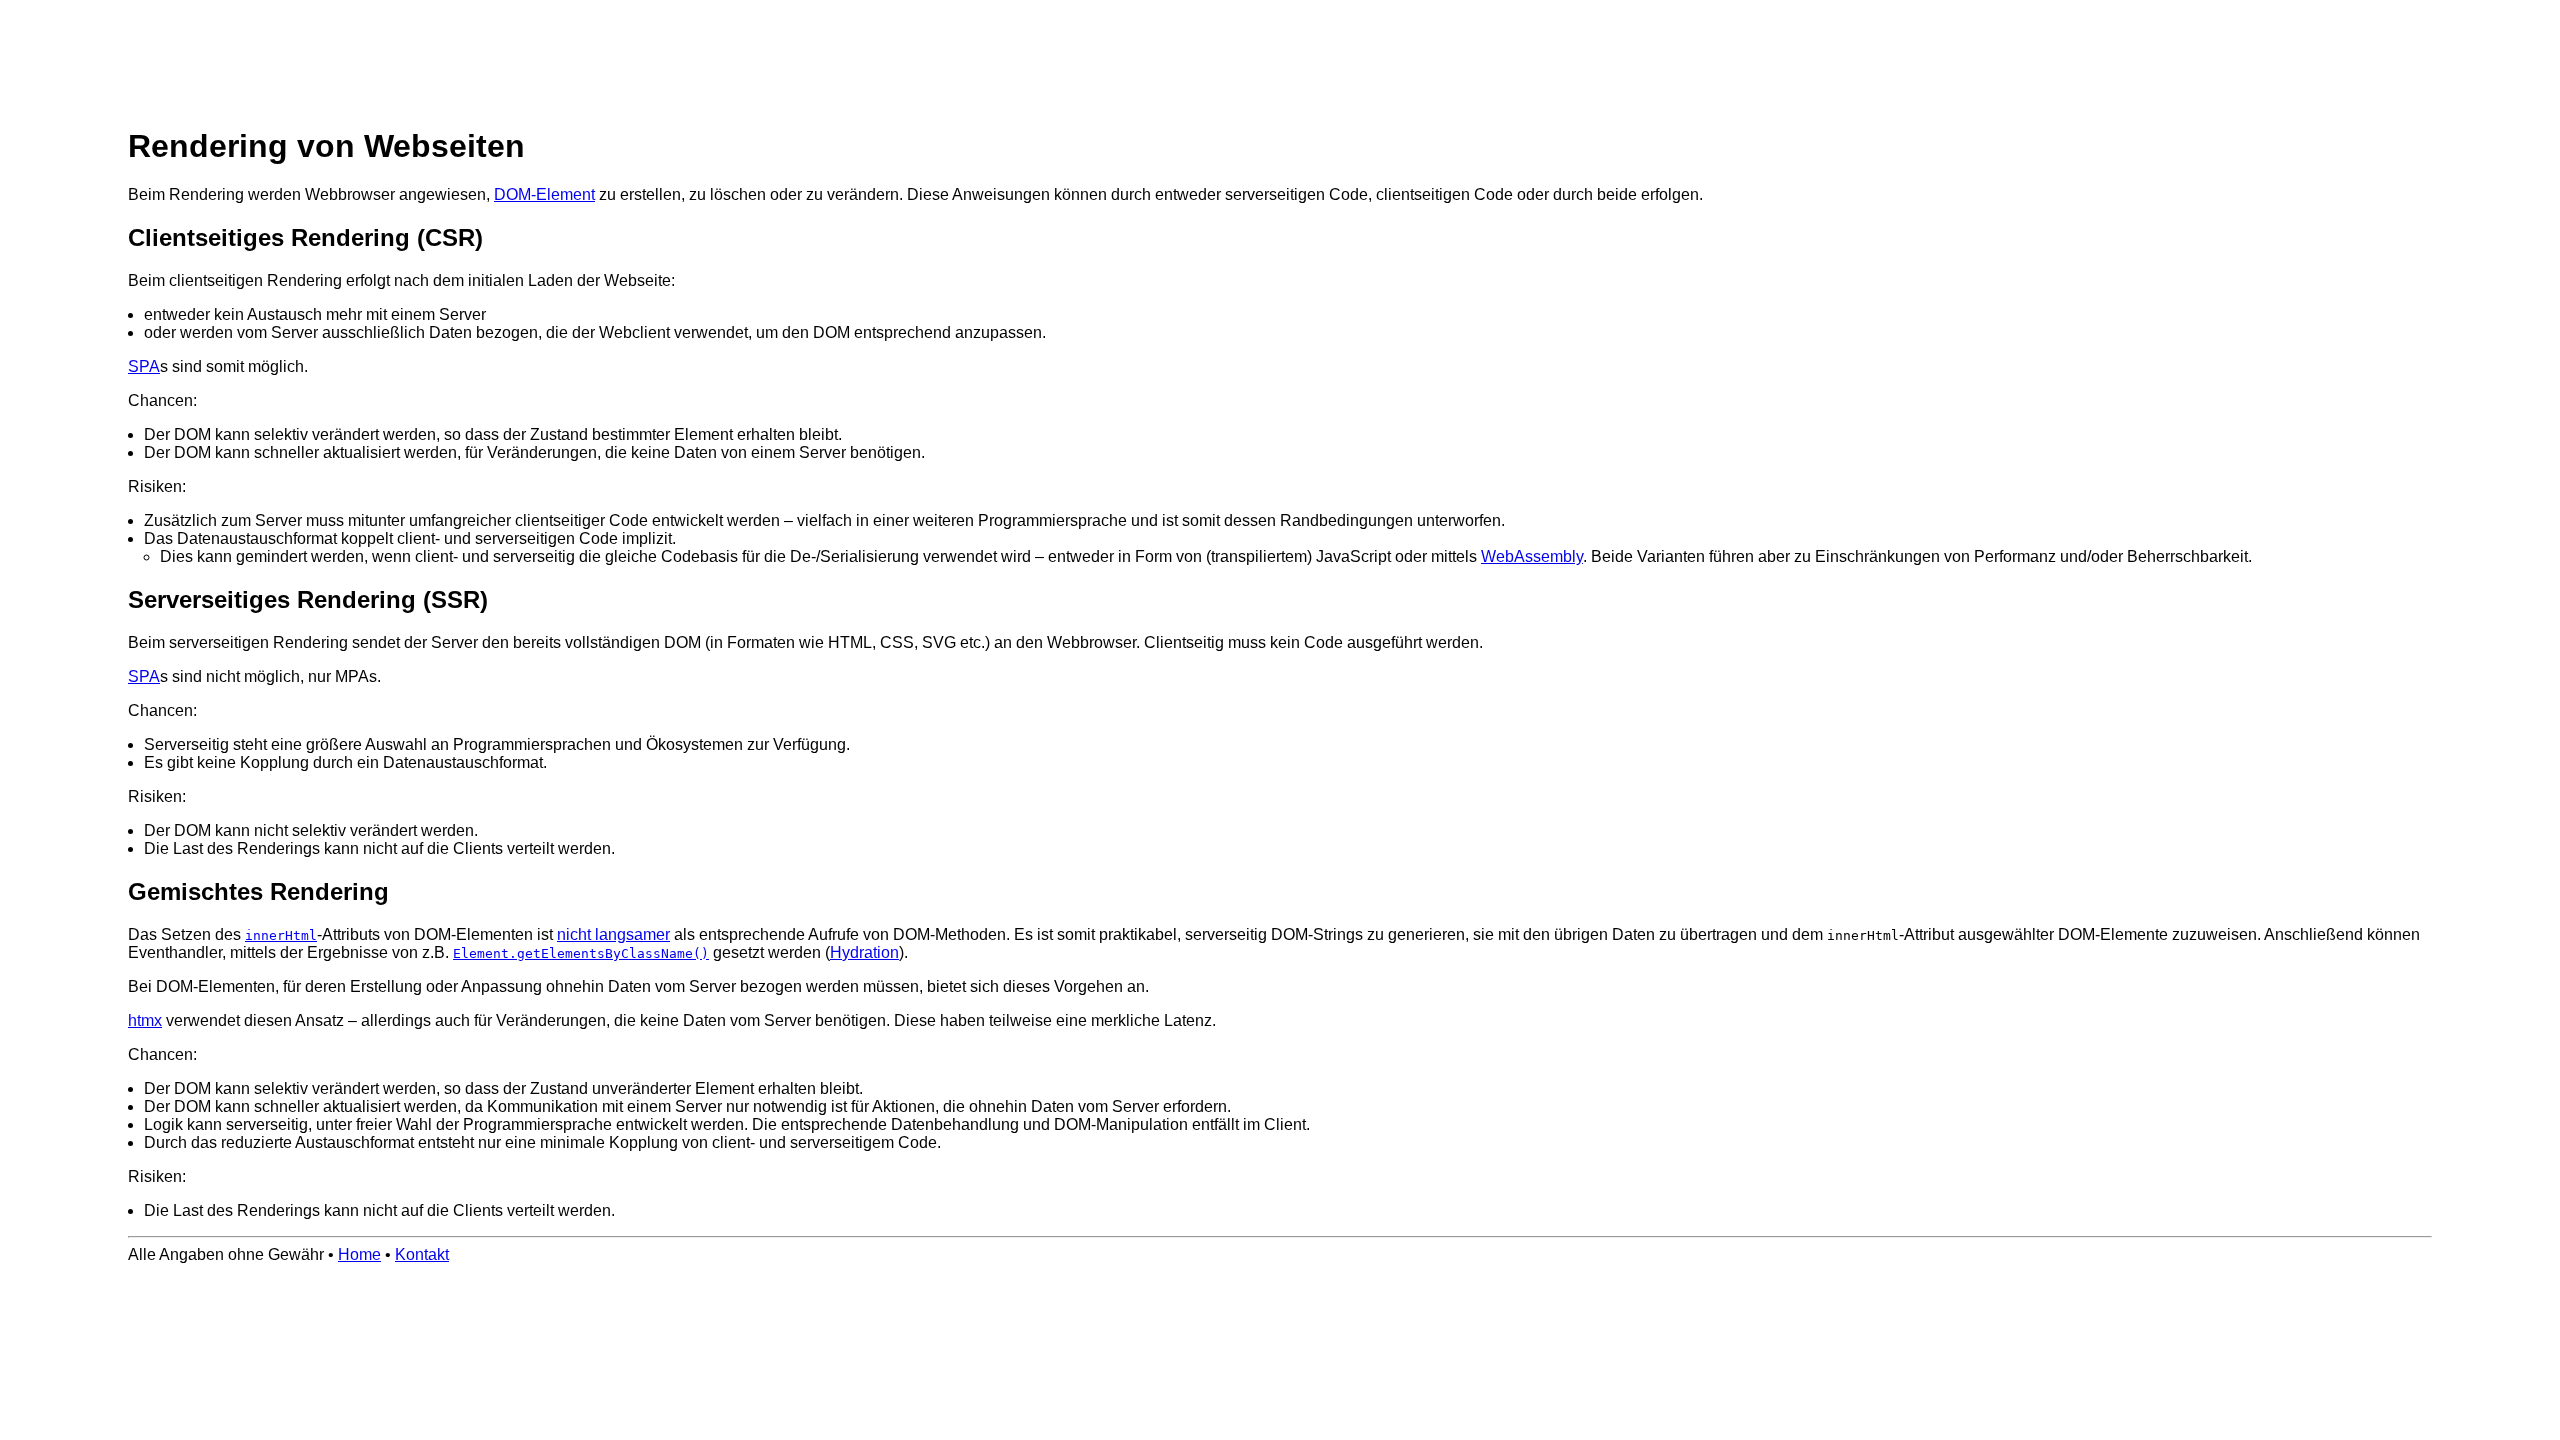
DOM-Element (544, 194)
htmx (145, 1020)
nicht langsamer (613, 934)
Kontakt (422, 1254)
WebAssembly (1532, 556)
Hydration (864, 952)
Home (359, 1254)
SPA (144, 366)
